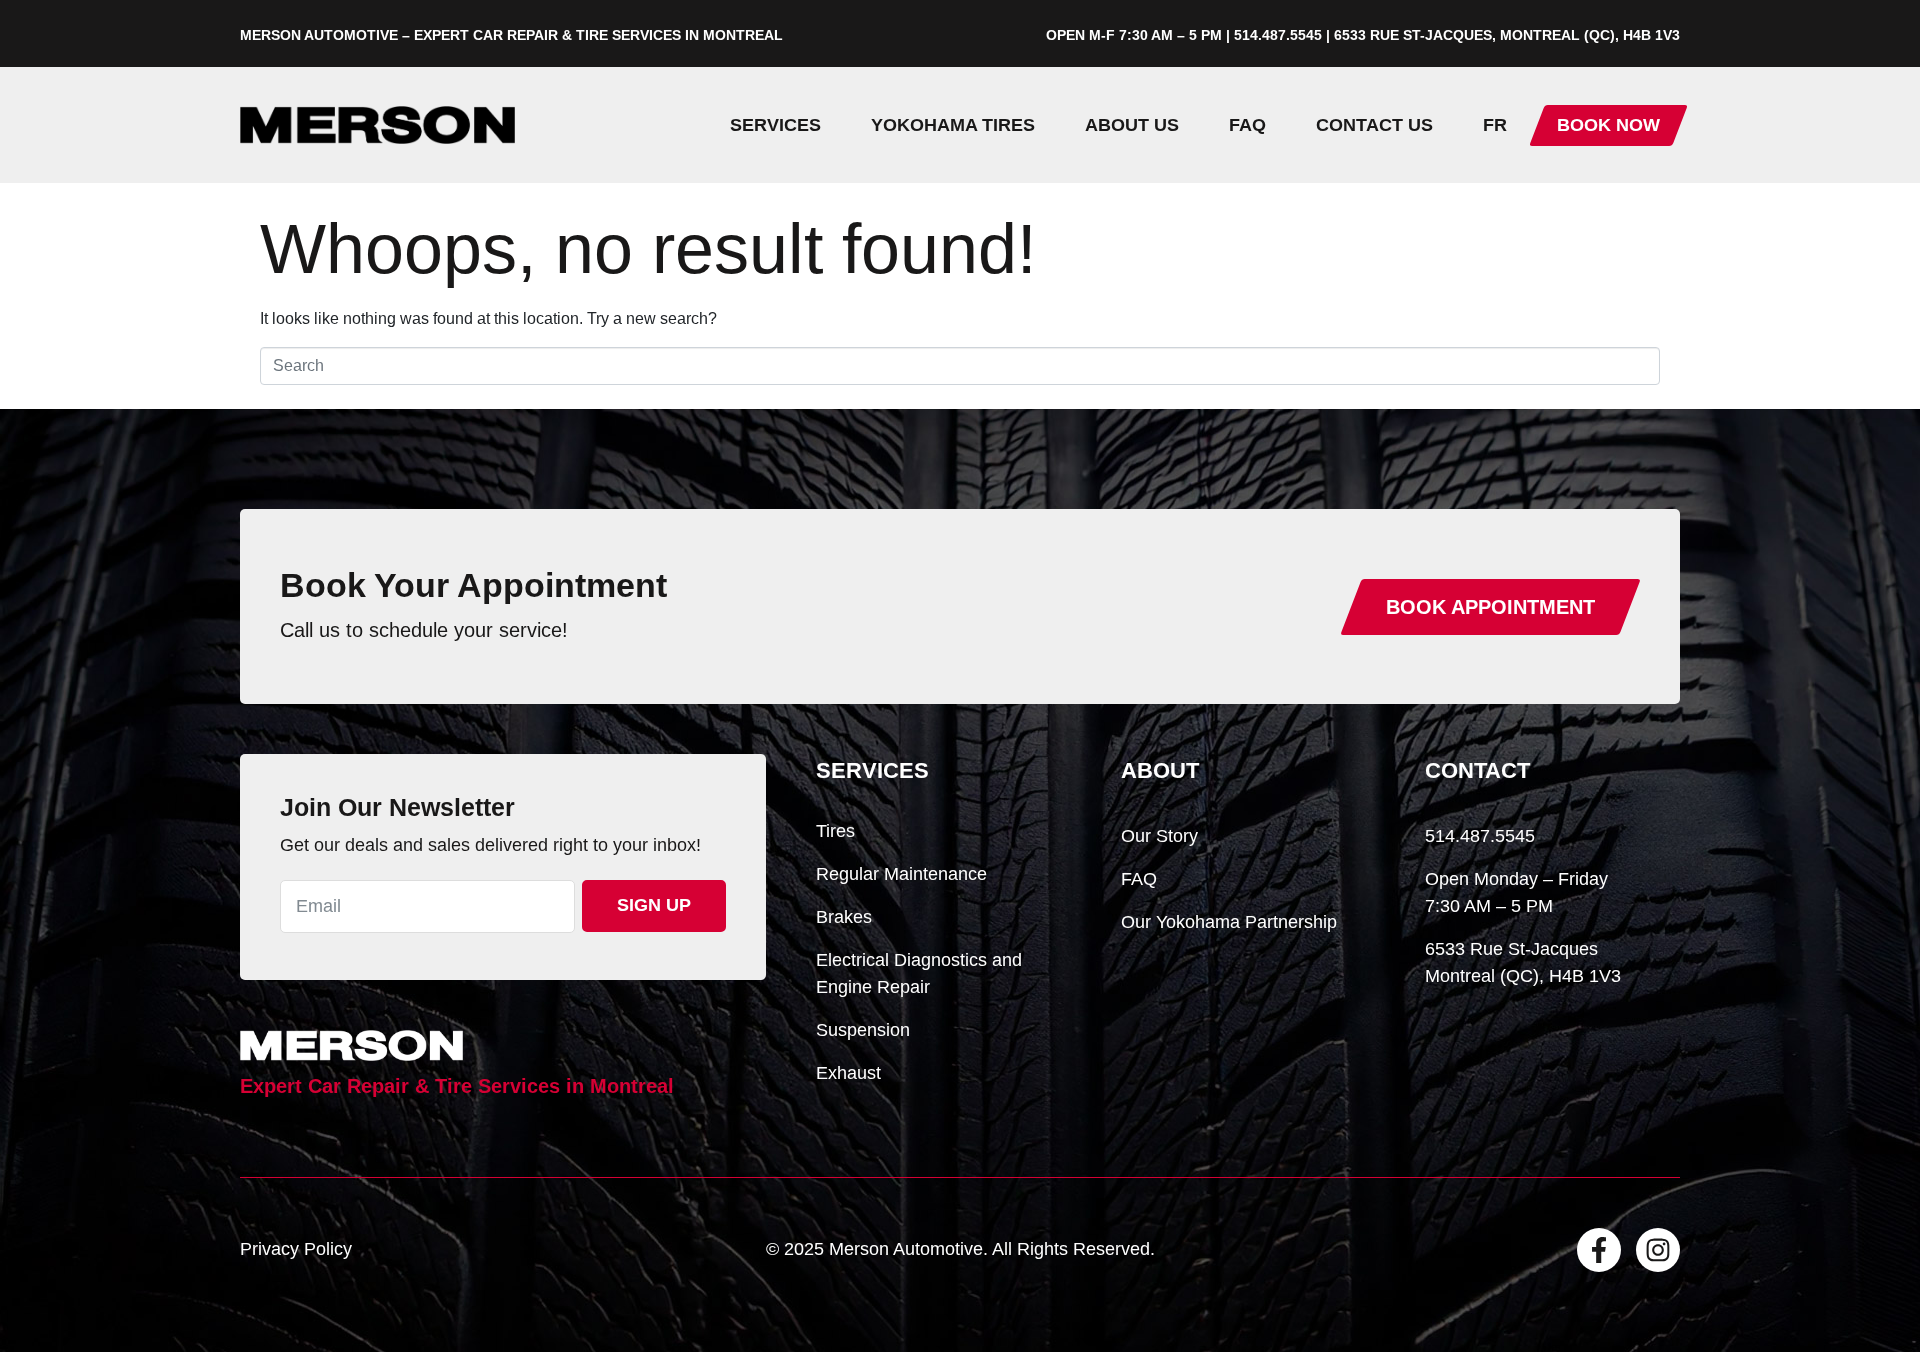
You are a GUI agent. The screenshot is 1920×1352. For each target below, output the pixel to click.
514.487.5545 (1480, 836)
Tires (835, 831)
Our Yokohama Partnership (1229, 922)
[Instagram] (1658, 1250)
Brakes (844, 917)
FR (1495, 125)
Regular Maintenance (901, 874)
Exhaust (848, 1073)
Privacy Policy (296, 1249)
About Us (1132, 125)
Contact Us (1374, 125)
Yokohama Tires (953, 125)
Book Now (1608, 125)
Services (775, 125)
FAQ (1247, 125)
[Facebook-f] (1599, 1250)
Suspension (863, 1030)
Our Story (1159, 836)
